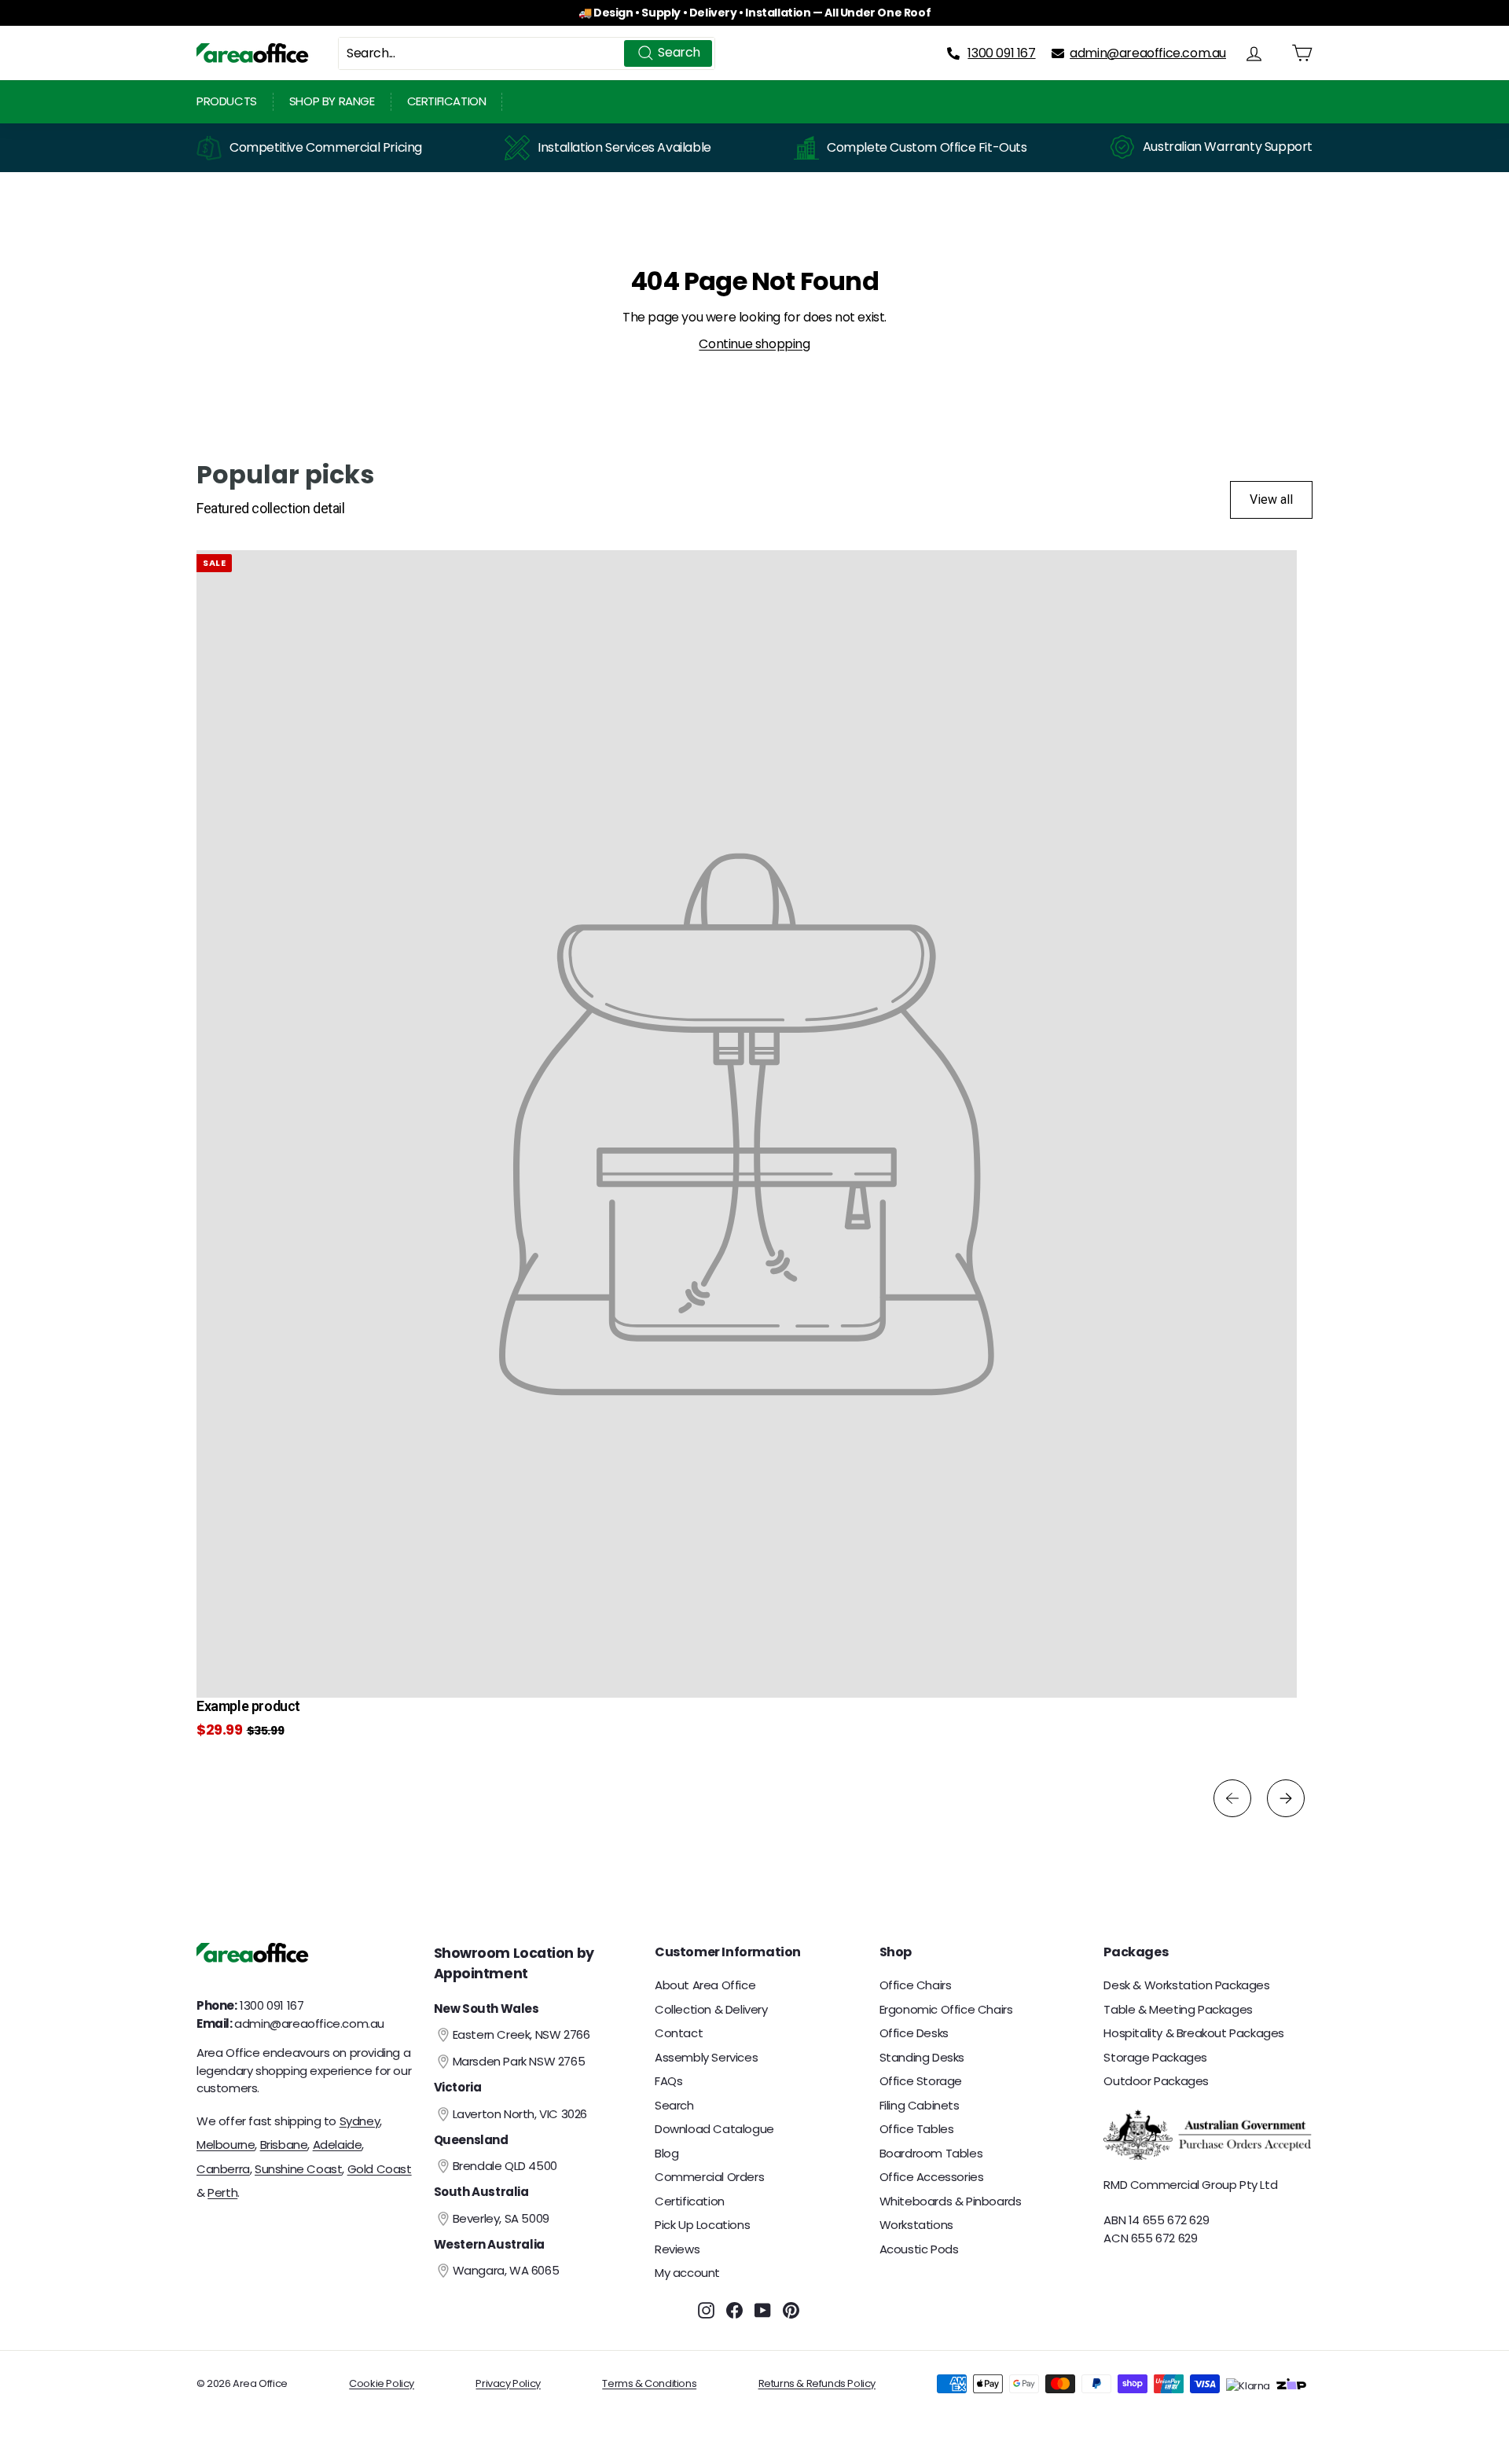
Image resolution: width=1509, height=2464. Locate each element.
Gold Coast (380, 2169)
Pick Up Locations (702, 2225)
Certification (447, 101)
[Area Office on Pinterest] (791, 2310)
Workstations (916, 2225)
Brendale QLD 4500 (505, 2166)
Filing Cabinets (920, 2105)
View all (1271, 499)
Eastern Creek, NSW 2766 (521, 2034)
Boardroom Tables (931, 2153)
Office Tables (917, 2129)
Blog (666, 2153)
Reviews (677, 2249)
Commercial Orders (709, 2177)
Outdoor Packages (1156, 2081)
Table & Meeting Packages (1178, 2009)
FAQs (668, 2081)
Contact (679, 2033)
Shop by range (332, 101)
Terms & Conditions (649, 2383)
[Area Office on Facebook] (734, 2310)
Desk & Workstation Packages (1186, 1985)
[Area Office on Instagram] (706, 2310)
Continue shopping (754, 344)
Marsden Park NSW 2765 (519, 2061)
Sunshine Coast (298, 2169)
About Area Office (705, 1985)
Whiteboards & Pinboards (951, 2201)
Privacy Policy (508, 2383)
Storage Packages (1155, 2057)
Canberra (223, 2169)
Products (227, 101)
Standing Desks (922, 2057)
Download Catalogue (714, 2129)
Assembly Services (706, 2057)
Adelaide (338, 2145)
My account (687, 2273)
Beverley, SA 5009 (501, 2218)
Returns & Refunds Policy (817, 2383)
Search (674, 2105)
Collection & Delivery (711, 2009)
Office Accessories (932, 2177)
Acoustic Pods (919, 2249)
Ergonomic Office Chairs (946, 2009)
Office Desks (914, 2033)
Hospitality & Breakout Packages (1194, 2033)
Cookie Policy (382, 2383)
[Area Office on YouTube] (763, 2310)
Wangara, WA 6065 (506, 2270)
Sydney (360, 2121)
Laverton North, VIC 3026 (520, 2114)
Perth (222, 2192)
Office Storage (921, 2081)
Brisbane (284, 2145)
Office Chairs (916, 1985)
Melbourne (226, 2145)
